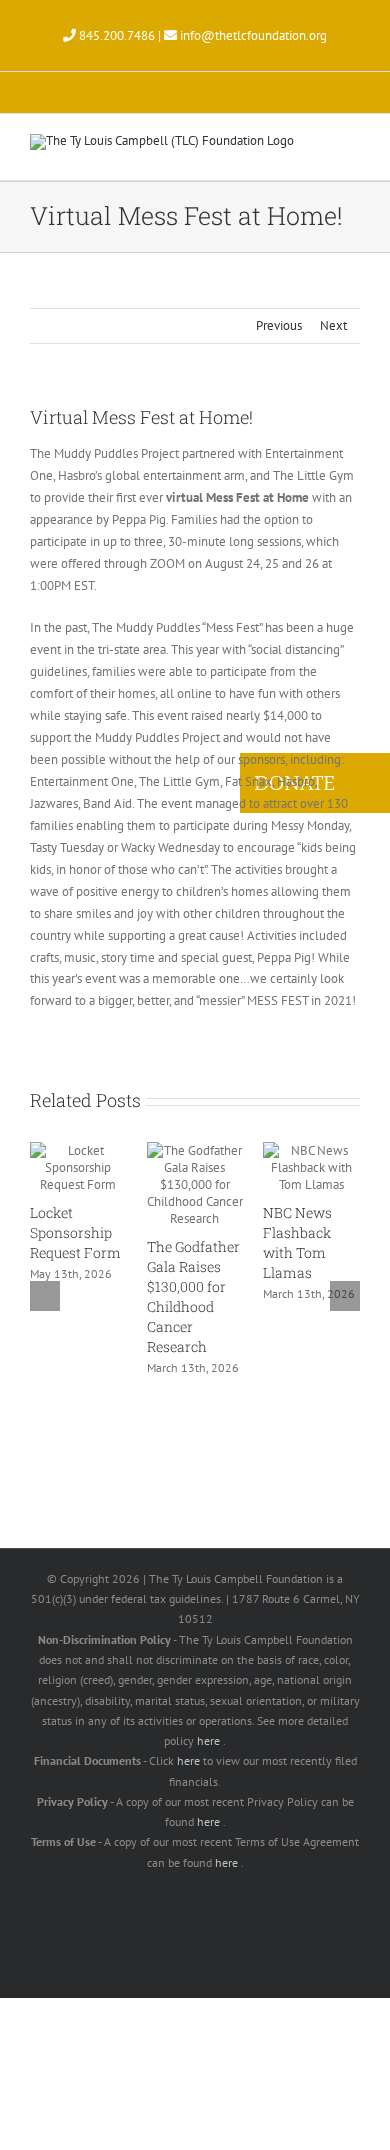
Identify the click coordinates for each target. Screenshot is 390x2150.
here (210, 1740)
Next (333, 325)
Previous (279, 325)
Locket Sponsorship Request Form (75, 1232)
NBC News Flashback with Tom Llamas (297, 1242)
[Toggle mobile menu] (352, 149)
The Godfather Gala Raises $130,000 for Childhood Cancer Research (193, 1296)
